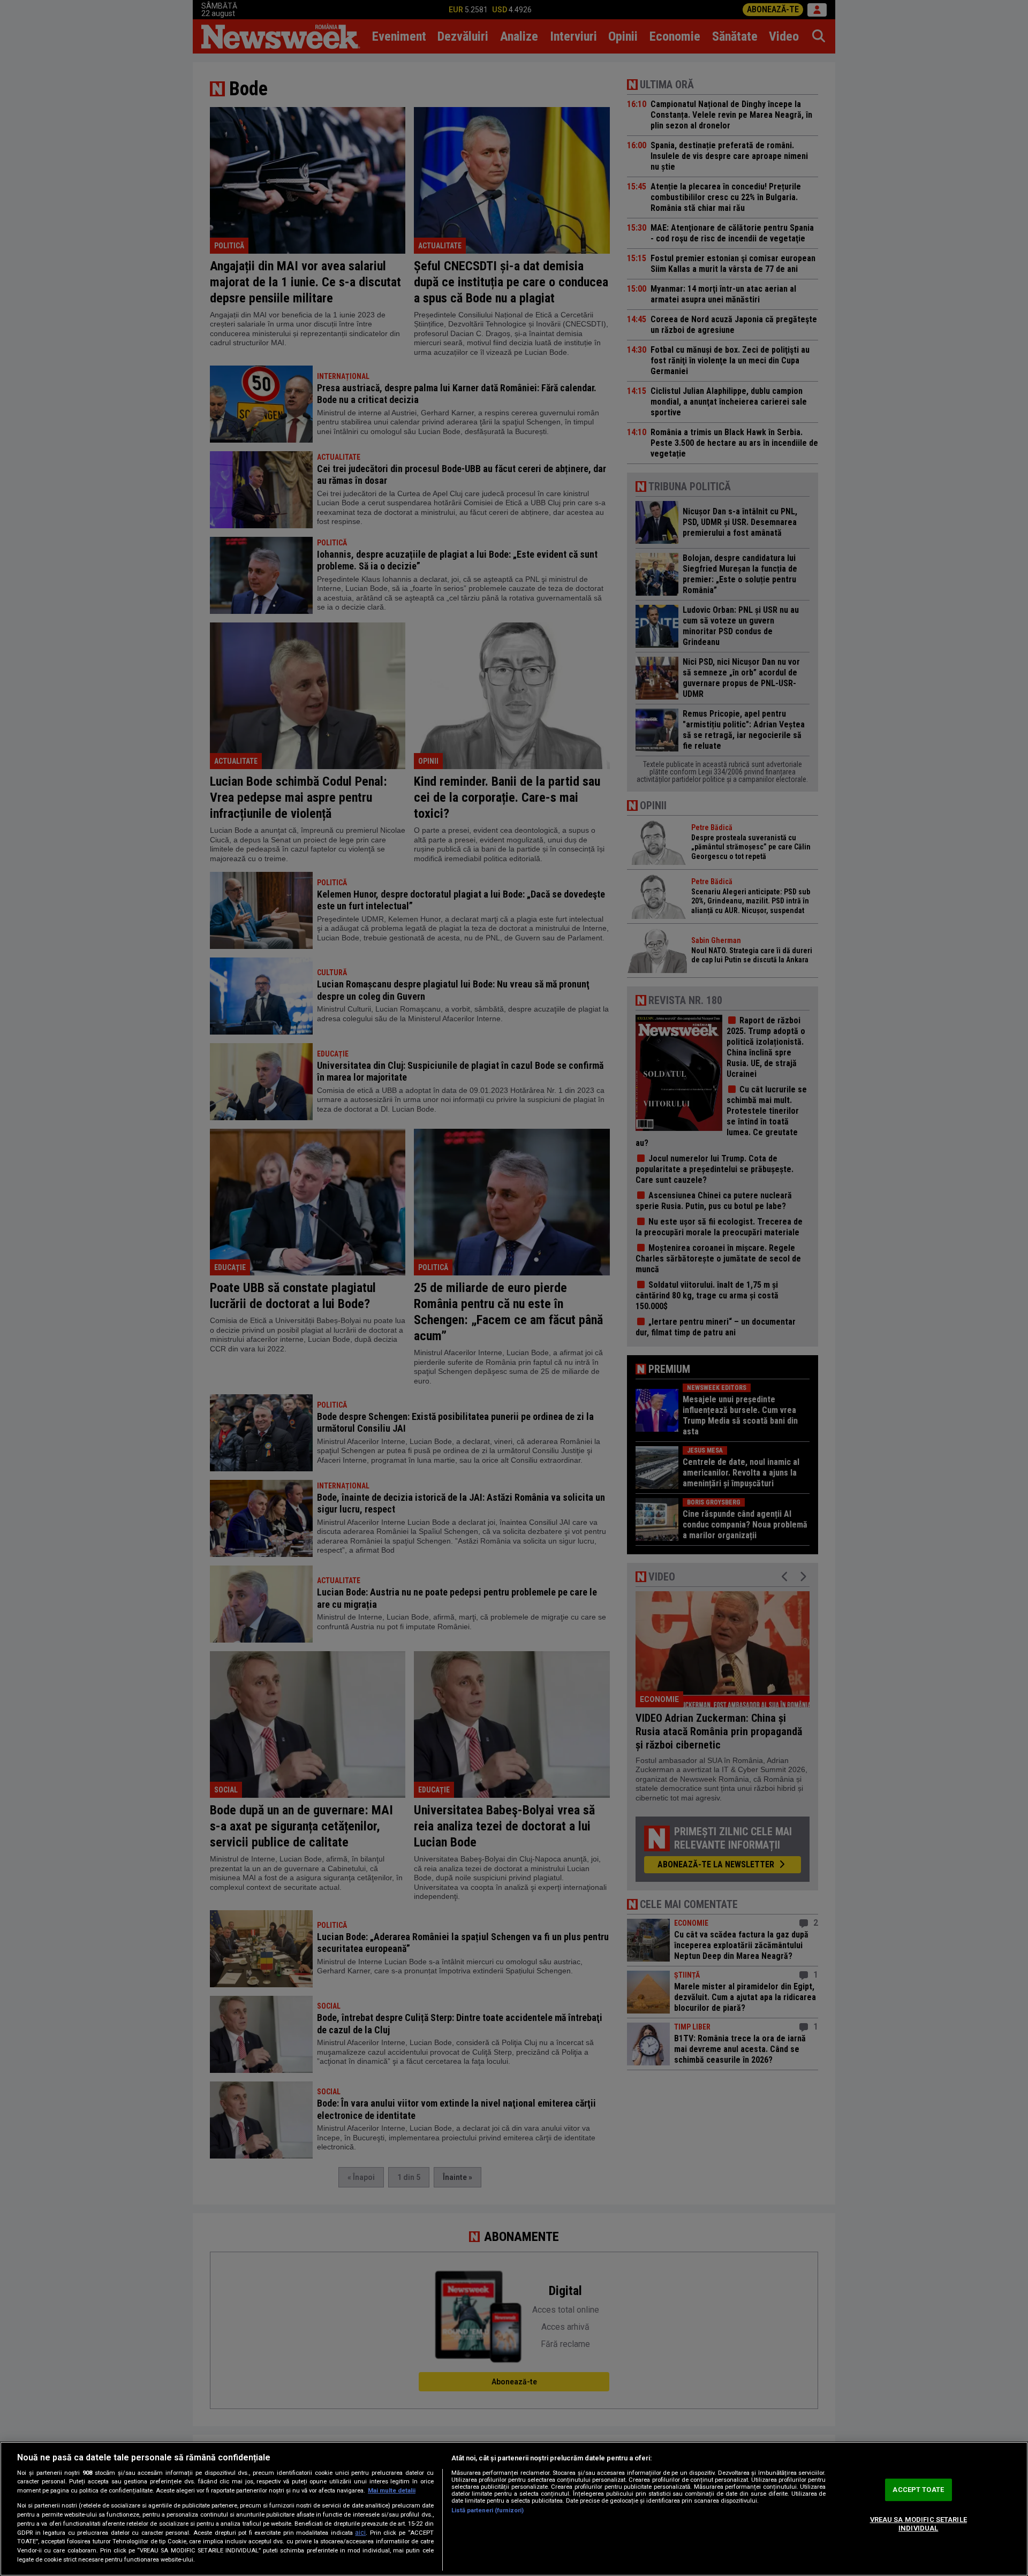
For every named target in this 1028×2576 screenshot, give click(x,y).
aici (360, 2533)
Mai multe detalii (392, 2491)
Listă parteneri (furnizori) (487, 2510)
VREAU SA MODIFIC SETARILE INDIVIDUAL (919, 2524)
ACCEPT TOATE (918, 2490)
